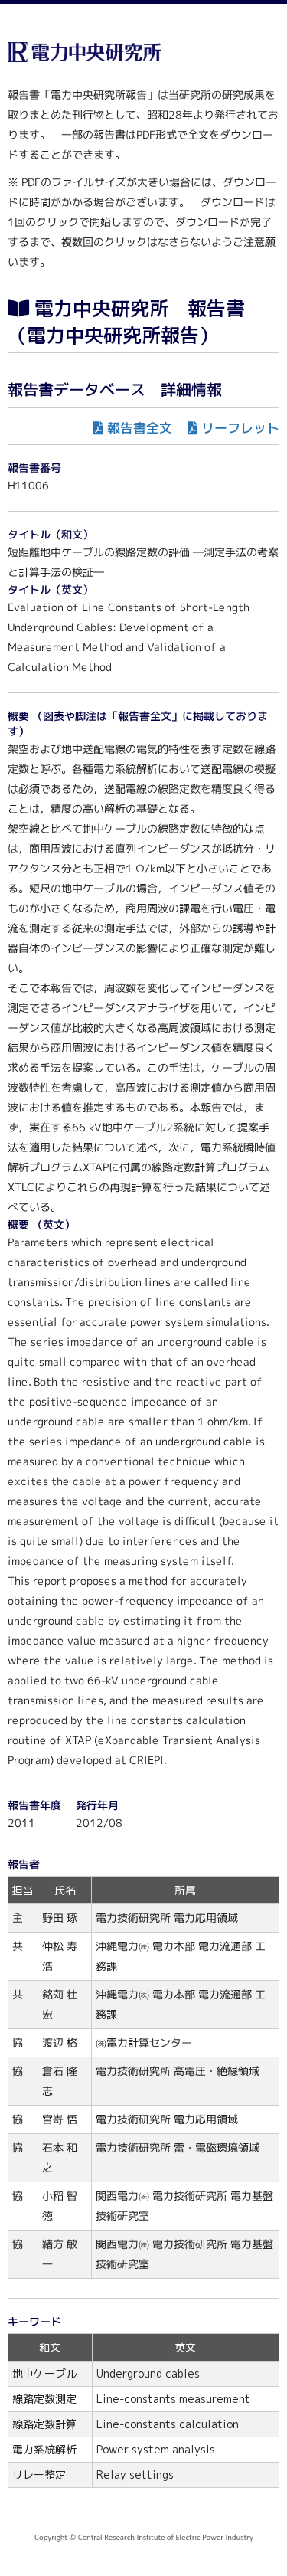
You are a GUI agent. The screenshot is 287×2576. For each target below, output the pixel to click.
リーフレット (240, 428)
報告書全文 (140, 428)
